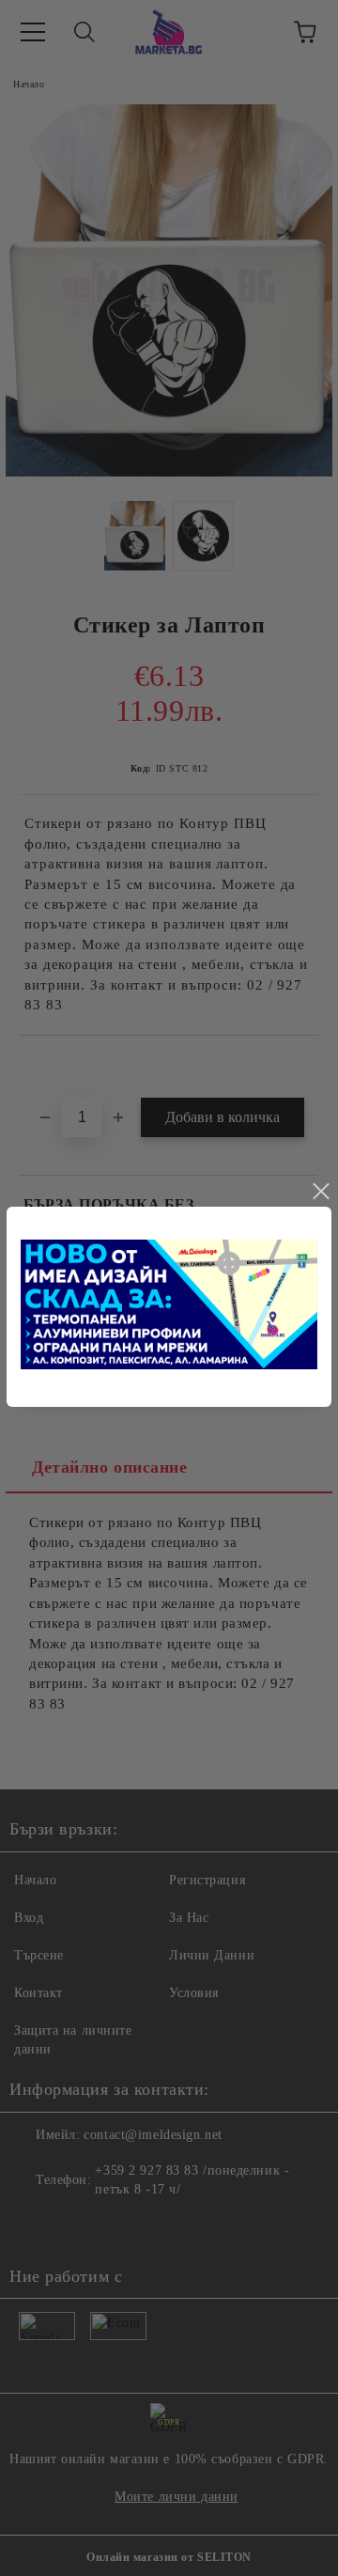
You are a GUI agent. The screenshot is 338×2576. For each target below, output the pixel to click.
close (320, 1192)
